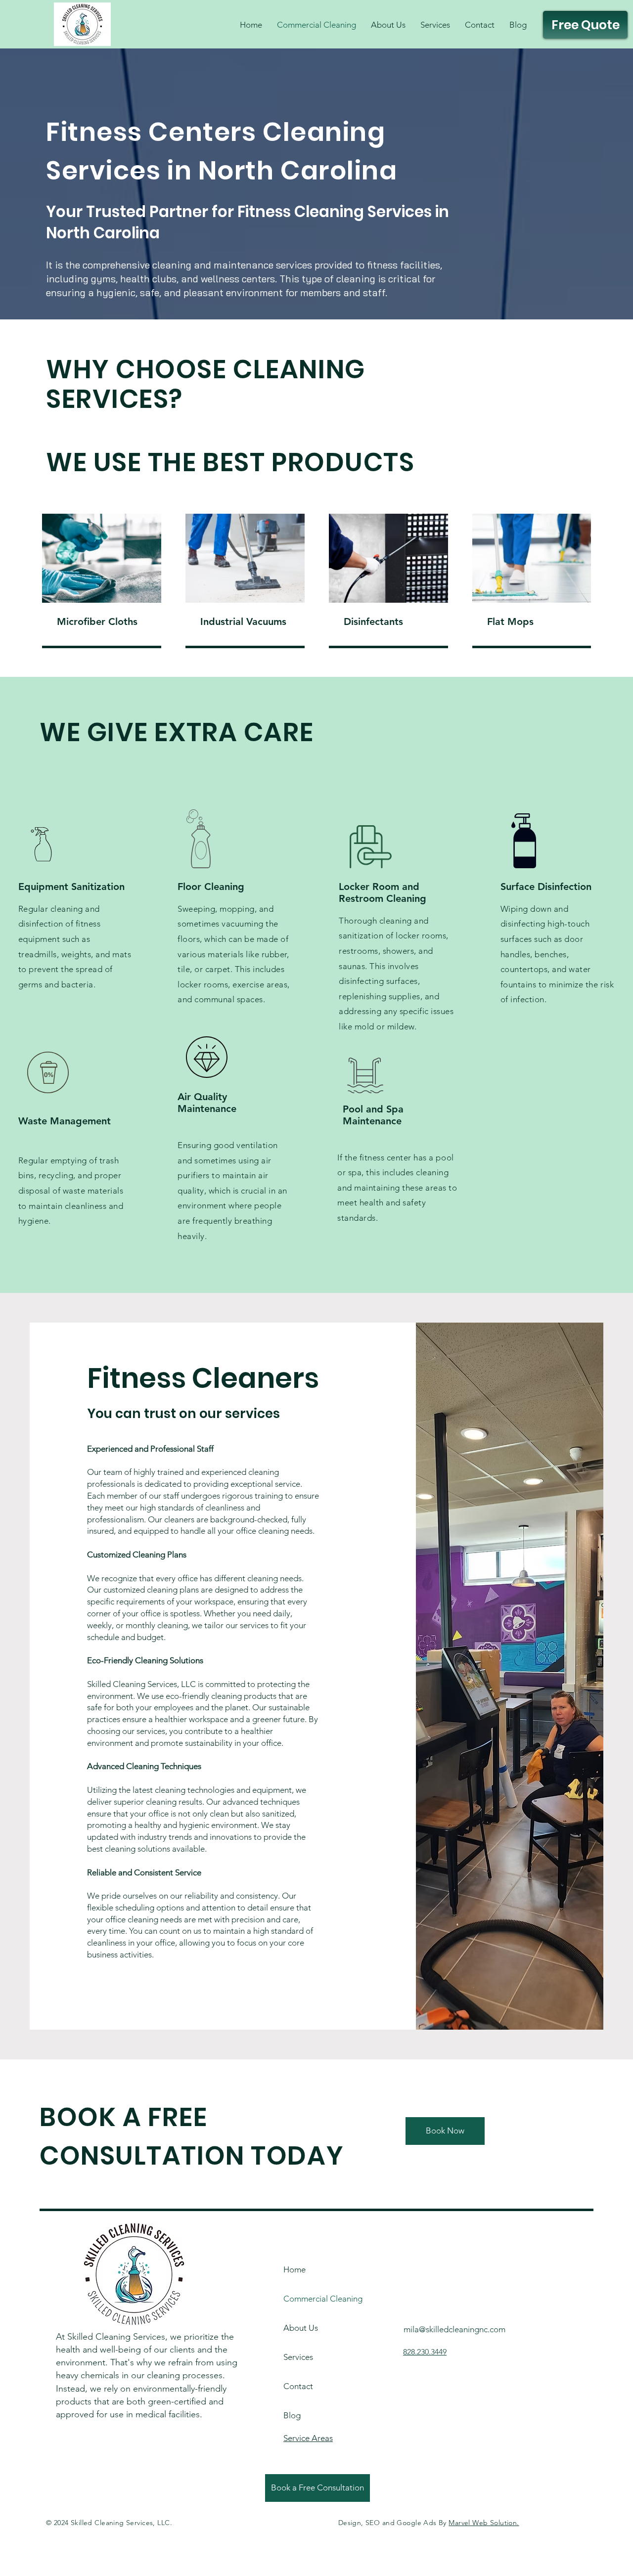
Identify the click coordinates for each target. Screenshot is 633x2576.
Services (298, 2357)
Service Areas (308, 2438)
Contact (298, 2386)
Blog (292, 2415)
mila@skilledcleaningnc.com (454, 2329)
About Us (301, 2328)
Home (294, 2269)
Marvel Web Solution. (484, 2523)
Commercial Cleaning (311, 2299)
